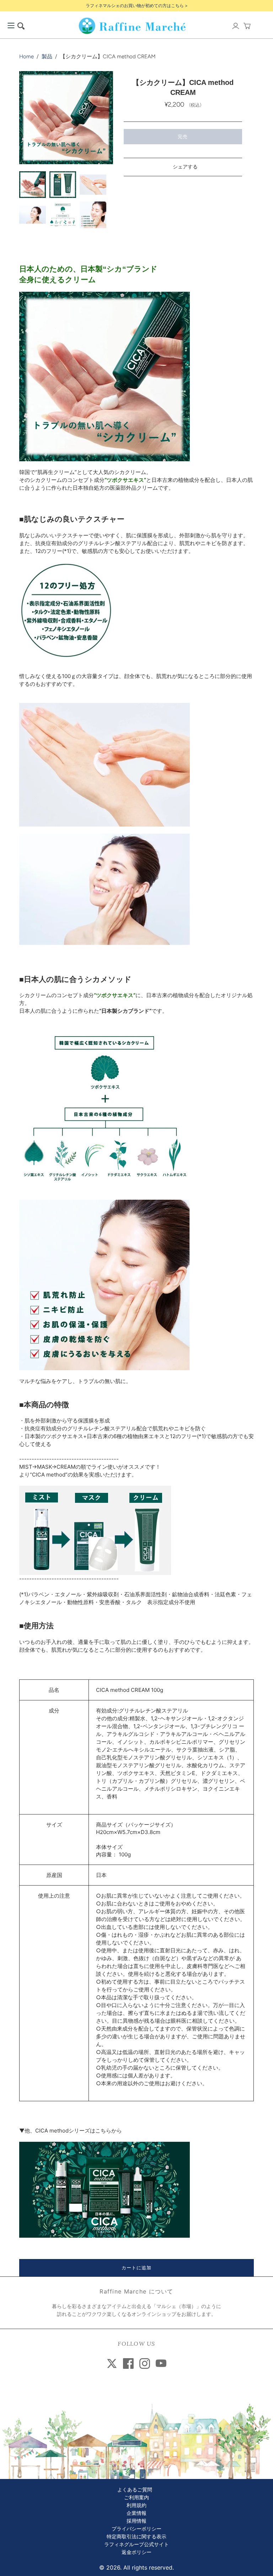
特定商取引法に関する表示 (136, 2537)
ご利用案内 (136, 2498)
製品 (47, 57)
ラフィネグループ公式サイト (136, 2545)
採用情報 (136, 2521)
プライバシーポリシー (136, 2529)
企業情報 (136, 2513)
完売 (183, 136)
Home (26, 57)
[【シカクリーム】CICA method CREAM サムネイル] (33, 185)
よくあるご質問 (135, 2490)
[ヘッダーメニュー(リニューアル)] (11, 26)
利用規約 (136, 2505)
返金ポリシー (136, 2552)
